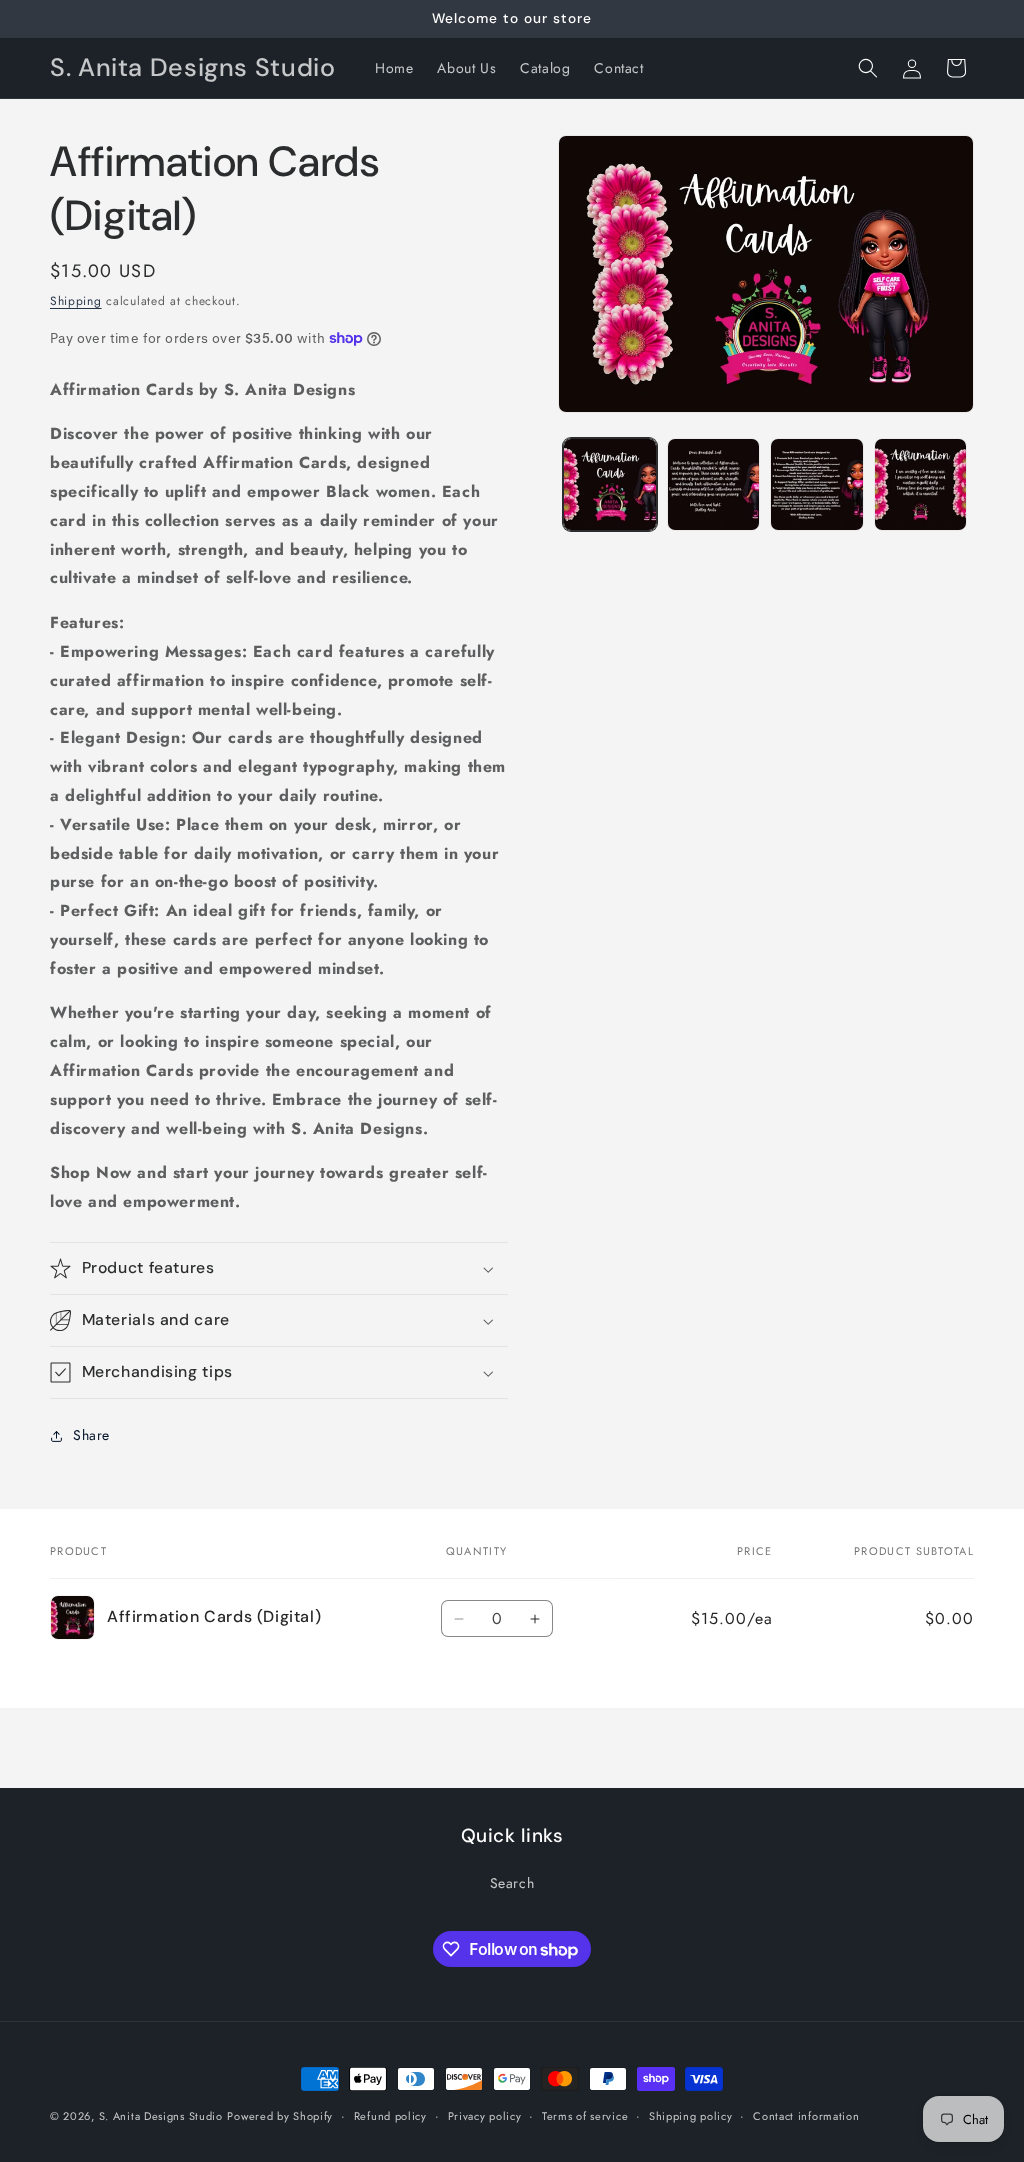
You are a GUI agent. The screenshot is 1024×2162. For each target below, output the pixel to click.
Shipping (76, 301)
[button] (868, 68)
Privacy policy (485, 2116)
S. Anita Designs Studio (161, 2116)
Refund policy (390, 2116)
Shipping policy (691, 2116)
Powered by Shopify (280, 2116)
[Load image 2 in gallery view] (713, 484)
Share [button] (91, 1435)
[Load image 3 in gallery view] (816, 484)
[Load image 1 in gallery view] (609, 484)
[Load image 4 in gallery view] (920, 484)
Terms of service (585, 2116)
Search (512, 1883)
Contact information (806, 2116)
